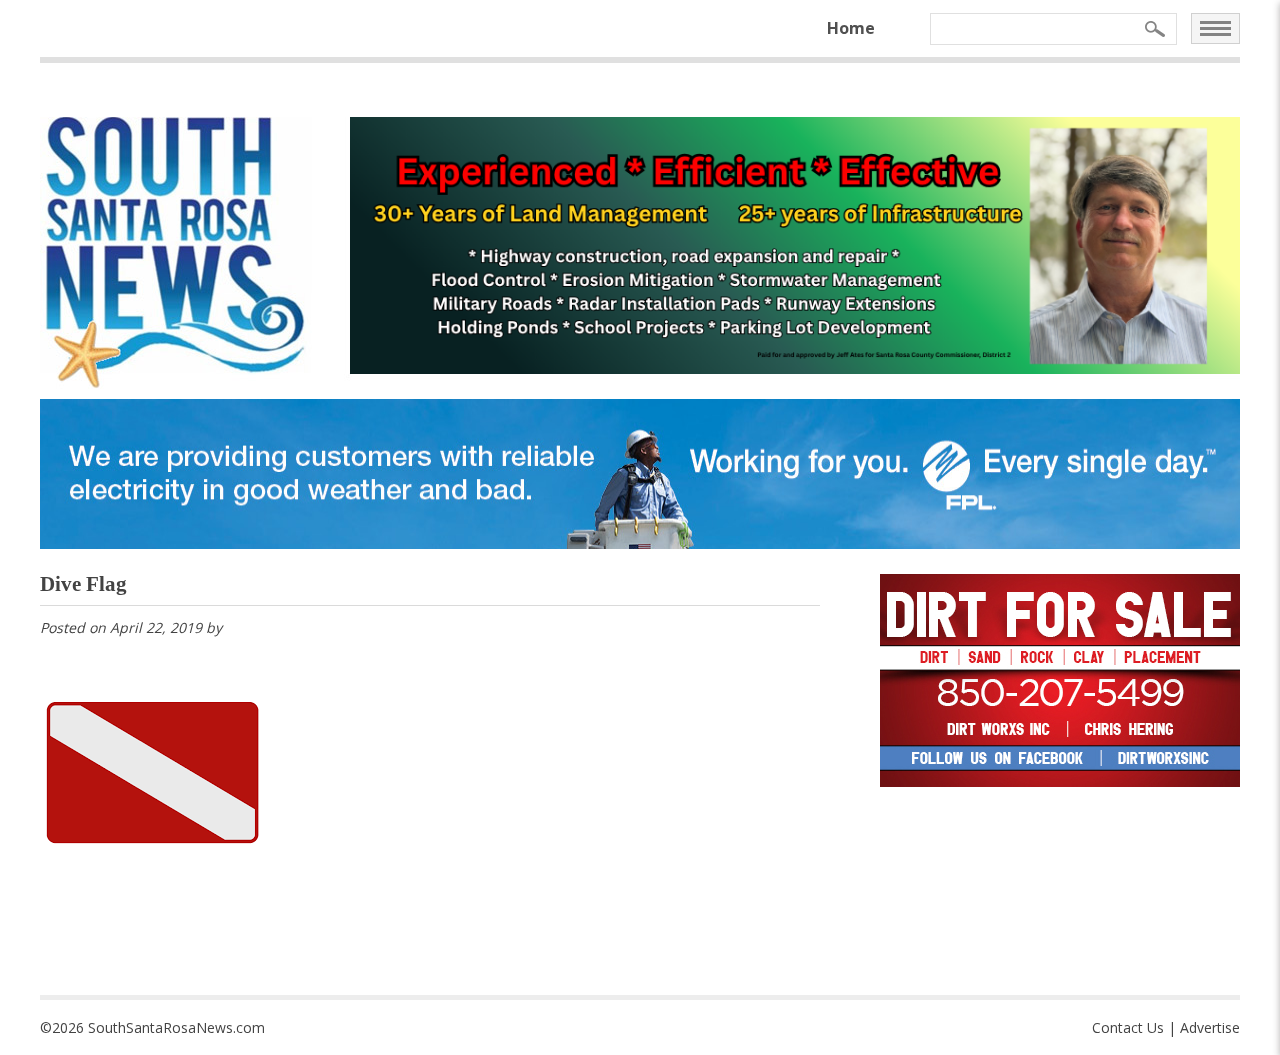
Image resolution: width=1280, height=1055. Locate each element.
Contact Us (1128, 1027)
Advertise (1210, 1027)
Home (851, 28)
